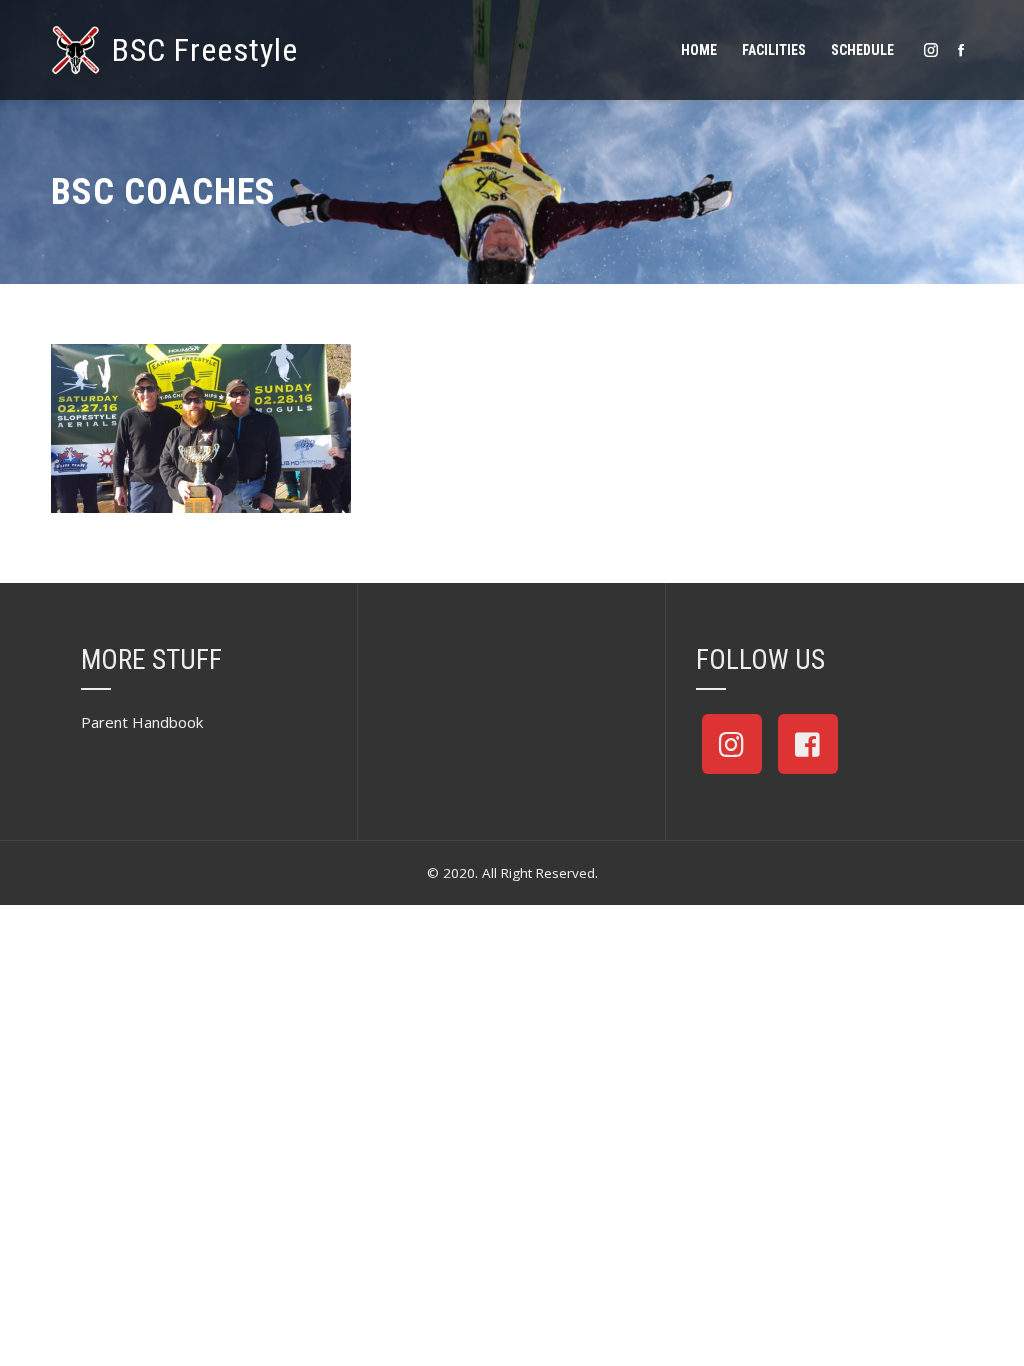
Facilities (774, 50)
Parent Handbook (142, 722)
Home (699, 50)
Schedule (862, 50)
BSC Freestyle (205, 50)
